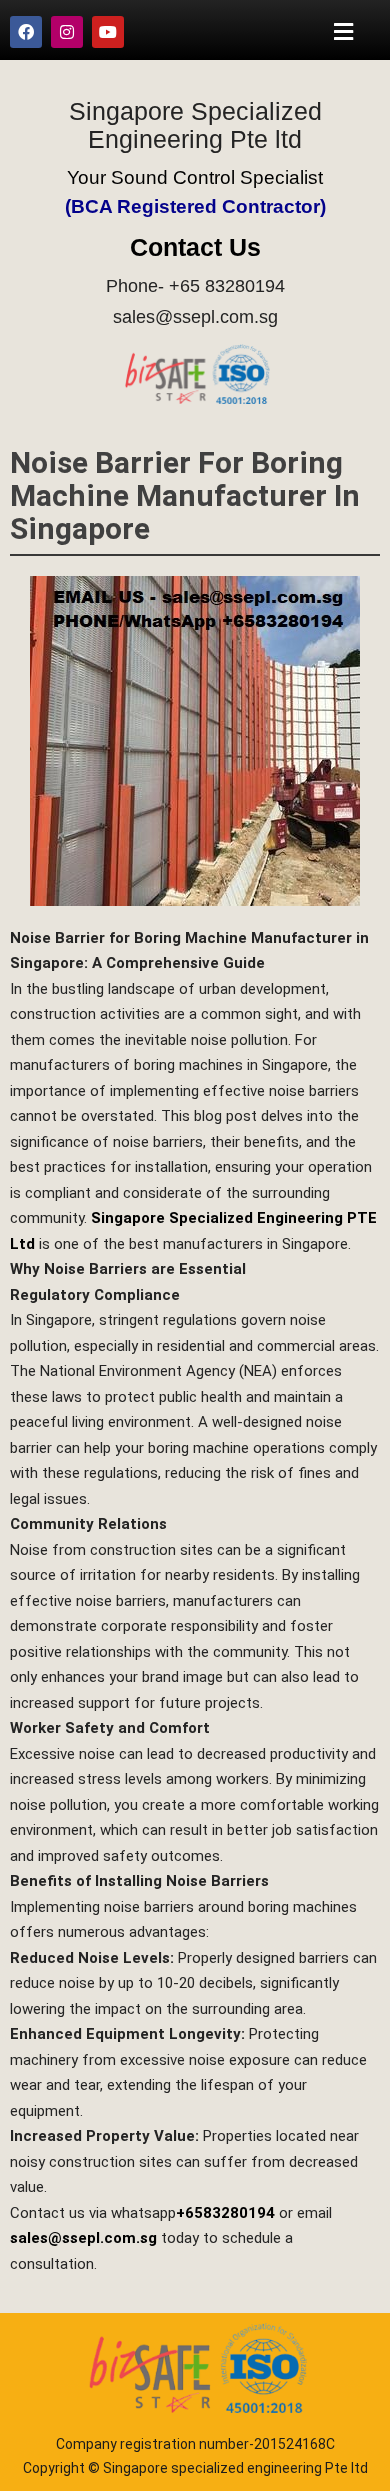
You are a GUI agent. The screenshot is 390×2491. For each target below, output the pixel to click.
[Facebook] (26, 32)
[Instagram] (67, 32)
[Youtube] (108, 32)
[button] (344, 31)
